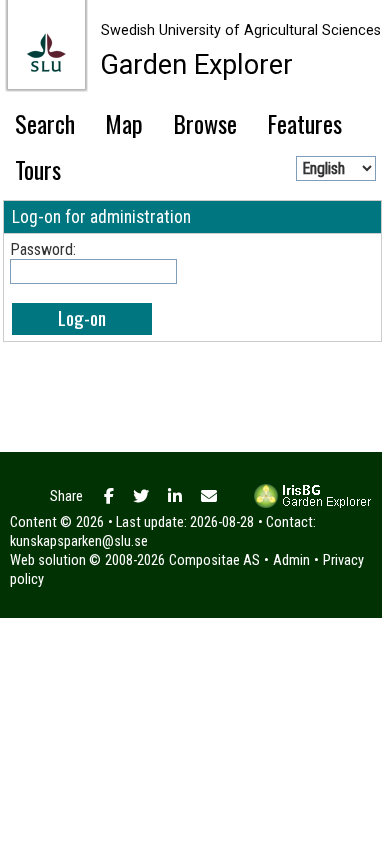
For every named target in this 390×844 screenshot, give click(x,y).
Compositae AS (214, 560)
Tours (38, 169)
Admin (291, 560)
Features (304, 123)
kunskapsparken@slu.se (79, 541)
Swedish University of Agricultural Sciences (241, 30)
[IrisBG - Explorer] (314, 504)
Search (45, 123)
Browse (205, 123)
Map (124, 123)
